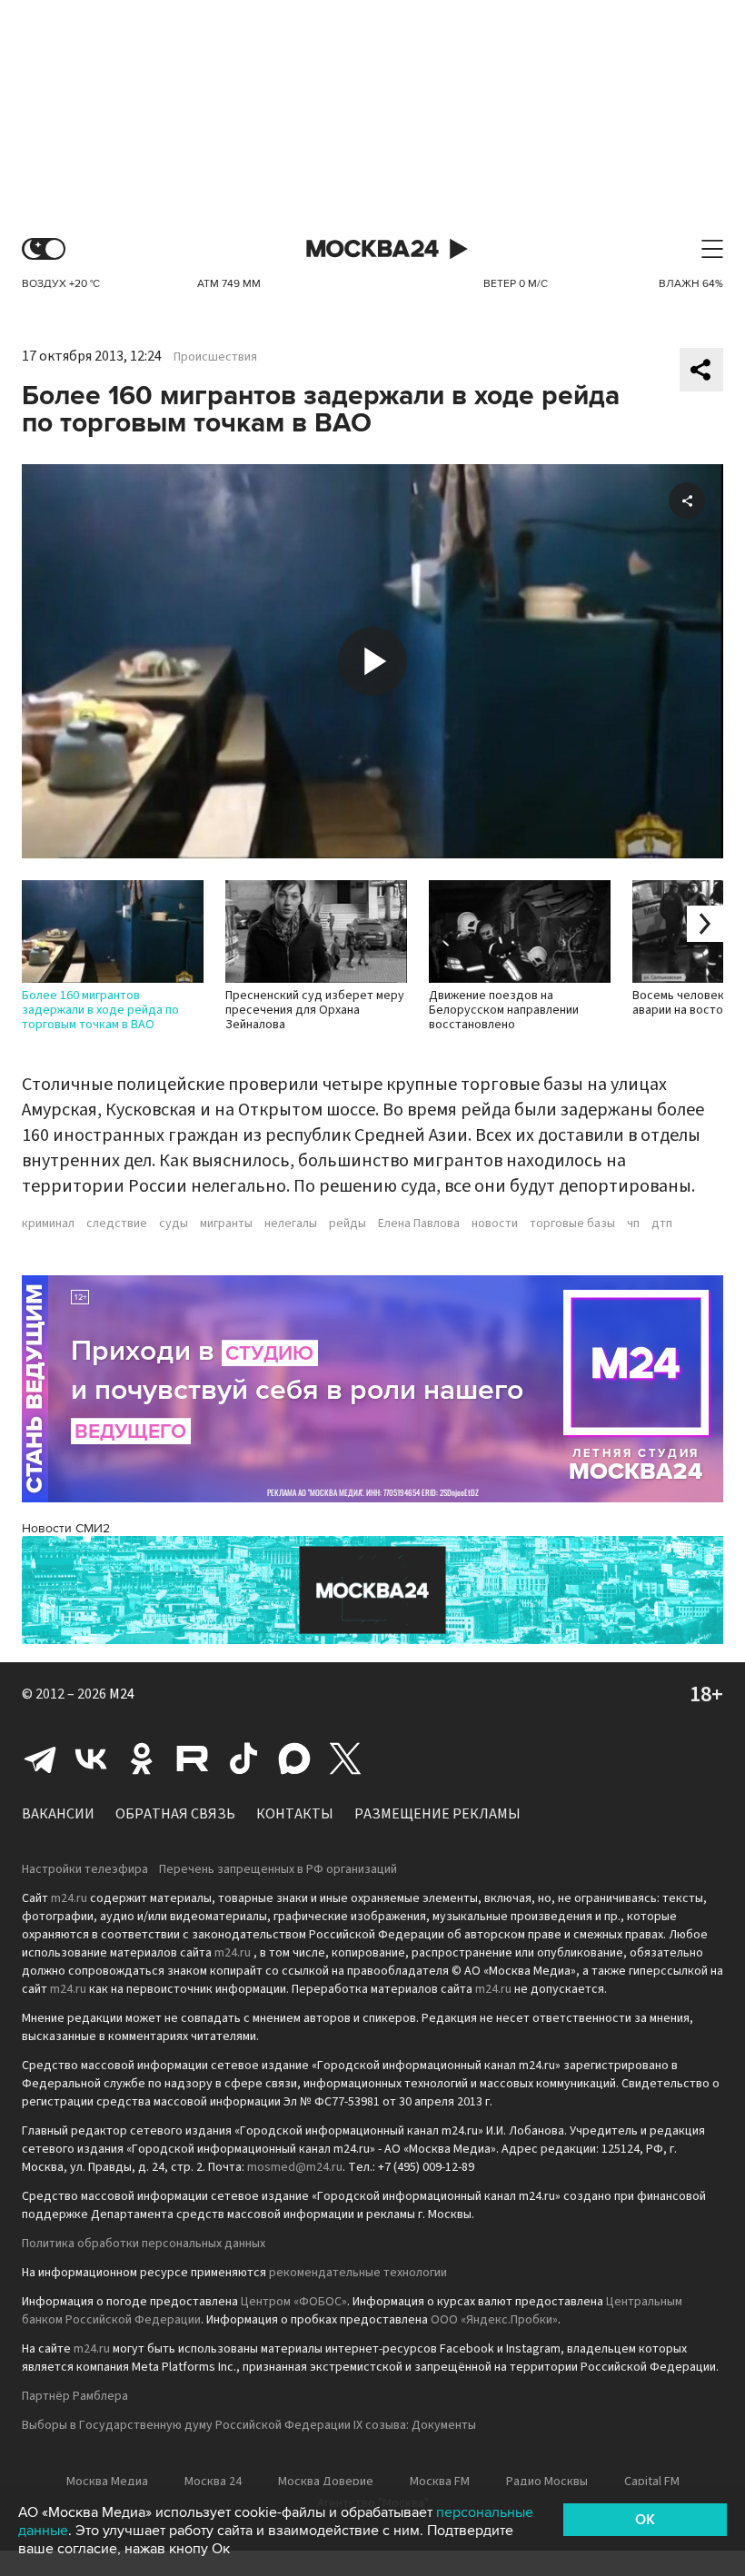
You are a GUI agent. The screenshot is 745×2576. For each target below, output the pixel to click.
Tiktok (243, 1759)
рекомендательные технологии (358, 2273)
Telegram (40, 1759)
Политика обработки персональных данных (144, 2244)
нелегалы (291, 1224)
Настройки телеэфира (85, 1869)
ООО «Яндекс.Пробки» (494, 2320)
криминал (48, 1224)
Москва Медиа (107, 2482)
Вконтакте (91, 1759)
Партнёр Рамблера (75, 2396)
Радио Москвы (547, 2482)
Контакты (295, 1814)
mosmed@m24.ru (295, 2167)
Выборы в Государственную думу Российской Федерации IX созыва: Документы (249, 2425)
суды (174, 1224)
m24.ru (69, 1898)
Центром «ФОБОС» (294, 2302)
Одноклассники (142, 1759)
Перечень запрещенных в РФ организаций (278, 1869)
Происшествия (215, 357)
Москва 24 (372, 249)
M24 (122, 1694)
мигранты (226, 1224)
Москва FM (440, 2482)
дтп (662, 1224)
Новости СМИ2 (66, 1528)
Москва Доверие (326, 2482)
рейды (348, 1224)
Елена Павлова (419, 1224)
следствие (117, 1224)
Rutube (193, 1759)
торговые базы (572, 1224)
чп (633, 1224)
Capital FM (652, 2482)
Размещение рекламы (437, 1814)
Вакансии (58, 1814)
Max (294, 1759)
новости (495, 1224)
